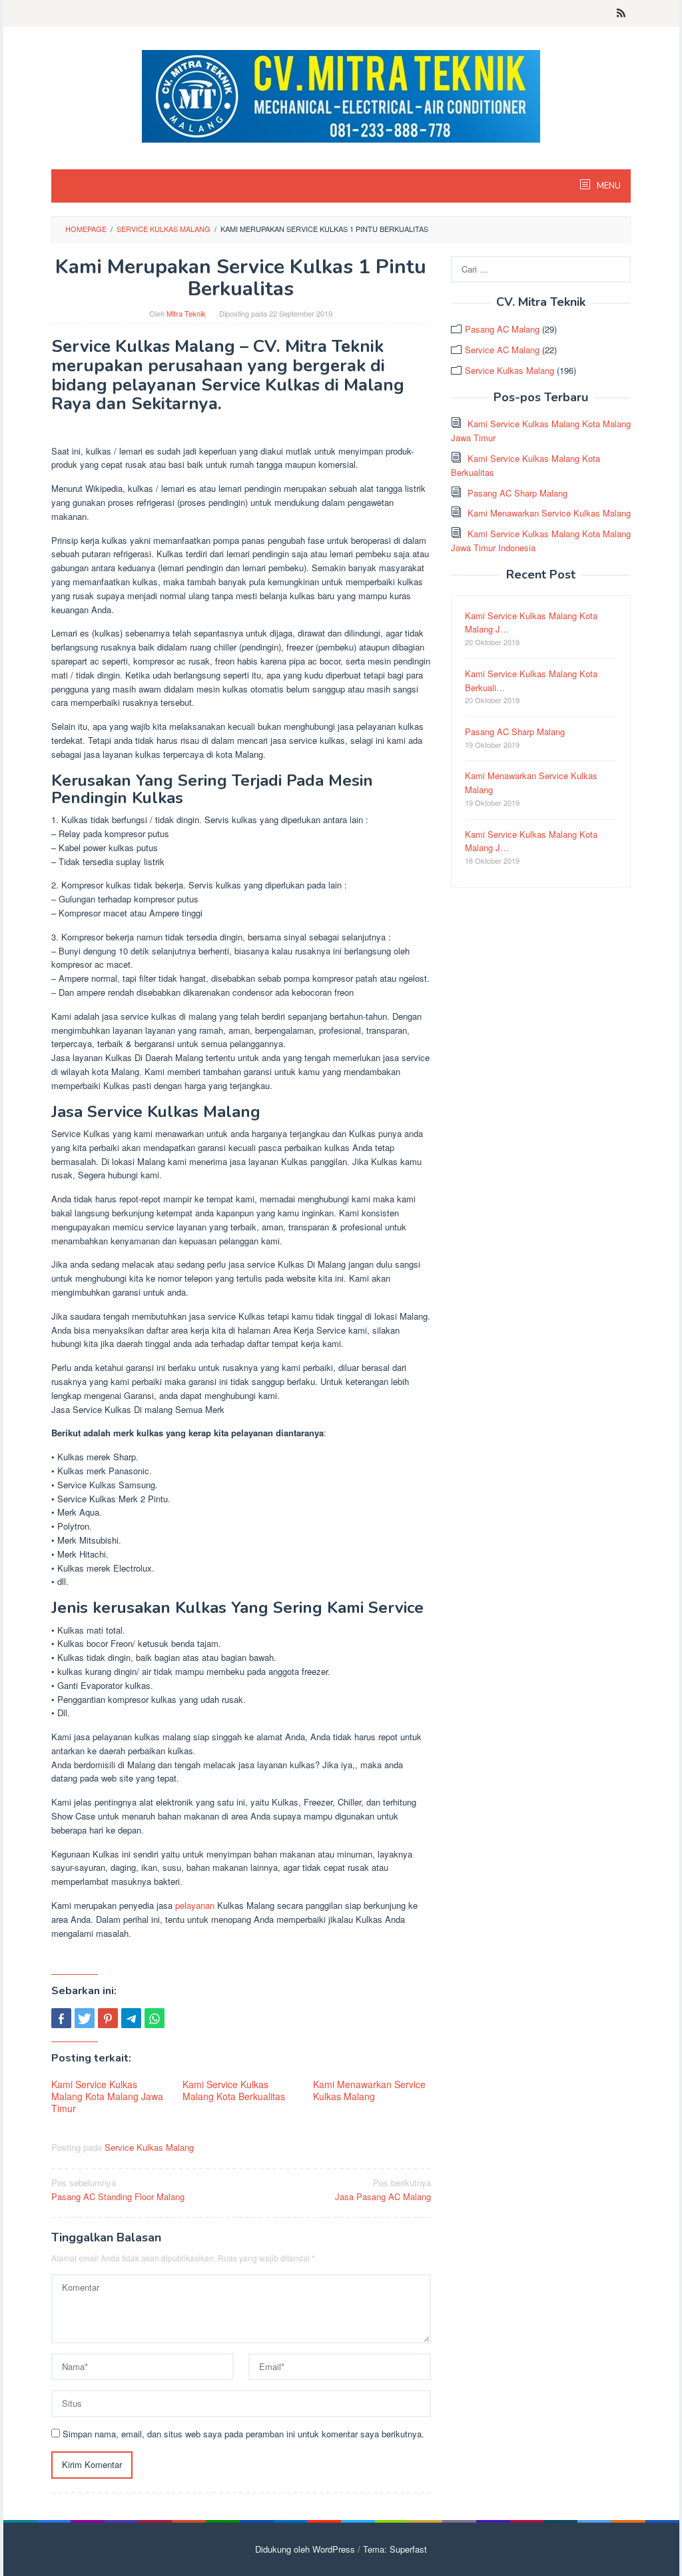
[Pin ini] (108, 2018)
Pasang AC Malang (502, 329)
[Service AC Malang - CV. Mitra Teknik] (341, 95)
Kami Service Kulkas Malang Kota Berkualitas (234, 2090)
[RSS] (621, 13)
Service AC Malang (502, 350)
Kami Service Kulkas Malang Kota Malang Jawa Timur (107, 2096)
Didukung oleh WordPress (305, 2549)
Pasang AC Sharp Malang (517, 493)
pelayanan (195, 1905)
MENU (608, 186)
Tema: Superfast (395, 2549)
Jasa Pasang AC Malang (383, 2189)
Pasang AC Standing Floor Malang (118, 2189)
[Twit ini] (85, 2018)
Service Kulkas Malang (149, 2147)
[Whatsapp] (155, 2018)
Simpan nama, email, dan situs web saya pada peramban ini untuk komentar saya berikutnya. (243, 2434)
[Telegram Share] (131, 2018)
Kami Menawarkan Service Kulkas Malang (369, 2090)
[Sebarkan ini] (61, 2018)
